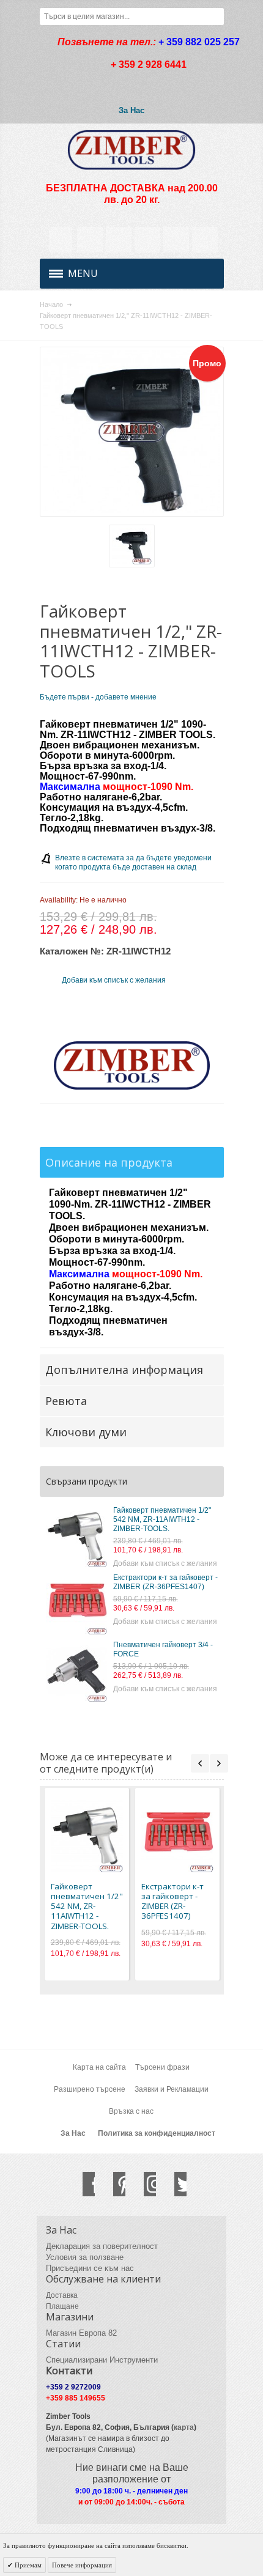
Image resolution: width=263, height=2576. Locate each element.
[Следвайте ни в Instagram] (144, 2184)
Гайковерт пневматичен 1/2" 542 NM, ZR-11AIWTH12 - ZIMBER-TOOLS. (162, 1519)
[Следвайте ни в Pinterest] (113, 2184)
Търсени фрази (162, 2067)
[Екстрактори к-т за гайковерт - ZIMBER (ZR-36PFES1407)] (76, 1604)
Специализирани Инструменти (102, 2360)
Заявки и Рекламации (172, 2089)
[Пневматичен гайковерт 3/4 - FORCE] (76, 1671)
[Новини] (119, 240)
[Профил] (90, 240)
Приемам (27, 2565)
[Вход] (176, 240)
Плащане (62, 2306)
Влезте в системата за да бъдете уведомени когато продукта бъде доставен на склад (133, 862)
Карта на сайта (99, 2067)
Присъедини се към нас (90, 2268)
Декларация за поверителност (102, 2246)
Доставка (62, 2295)
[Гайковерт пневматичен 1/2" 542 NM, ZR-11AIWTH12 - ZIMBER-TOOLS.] (76, 1537)
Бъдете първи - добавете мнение (98, 697)
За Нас (131, 110)
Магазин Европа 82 (81, 2333)
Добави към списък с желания (165, 1563)
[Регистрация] (205, 240)
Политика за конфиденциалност (157, 2133)
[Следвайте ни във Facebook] (83, 2184)
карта (184, 2427)
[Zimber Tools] (132, 150)
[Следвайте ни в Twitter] (174, 2184)
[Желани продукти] (147, 240)
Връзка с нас (131, 2111)
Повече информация (82, 2565)
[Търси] (215, 17)
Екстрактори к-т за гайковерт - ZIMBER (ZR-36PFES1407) (165, 1582)
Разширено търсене (90, 2089)
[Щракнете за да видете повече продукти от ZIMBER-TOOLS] (132, 1066)
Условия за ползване (85, 2257)
